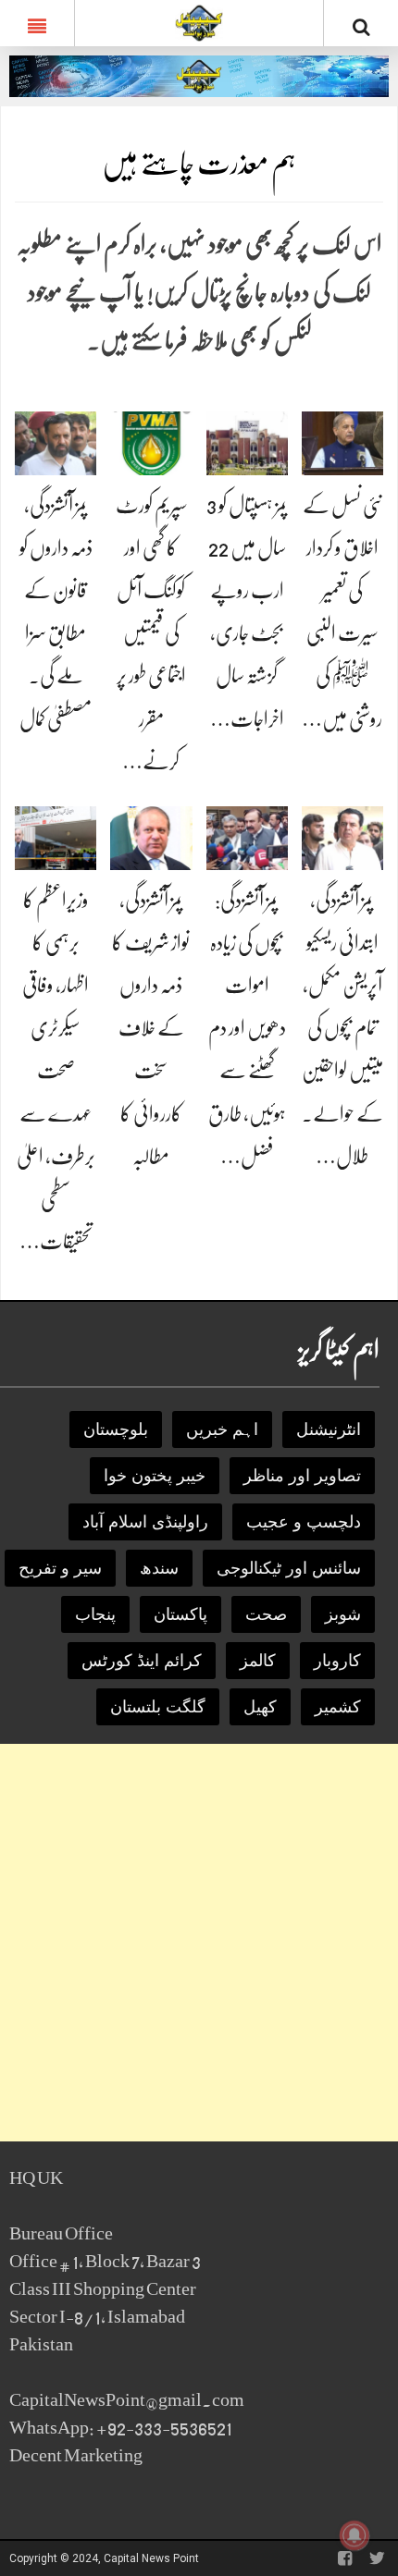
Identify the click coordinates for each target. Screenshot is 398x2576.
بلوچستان (116, 1429)
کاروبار (337, 1661)
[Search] (361, 27)
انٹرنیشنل (329, 1429)
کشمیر (338, 1707)
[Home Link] (199, 21)
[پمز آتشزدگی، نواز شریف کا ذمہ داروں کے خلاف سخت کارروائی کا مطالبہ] (151, 837)
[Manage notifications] (354, 2535)
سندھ (159, 1568)
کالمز (258, 1661)
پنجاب (95, 1614)
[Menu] (37, 23)
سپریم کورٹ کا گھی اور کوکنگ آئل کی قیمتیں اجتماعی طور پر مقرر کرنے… (151, 633)
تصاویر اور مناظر (302, 1476)
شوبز (343, 1614)
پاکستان (180, 1614)
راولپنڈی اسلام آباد (145, 1522)
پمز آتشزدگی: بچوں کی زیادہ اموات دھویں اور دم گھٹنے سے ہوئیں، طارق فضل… (247, 1028)
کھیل (260, 1707)
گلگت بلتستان (158, 1707)
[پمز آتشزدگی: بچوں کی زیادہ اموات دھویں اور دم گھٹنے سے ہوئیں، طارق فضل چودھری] (247, 837)
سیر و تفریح (60, 1568)
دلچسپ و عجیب (304, 1522)
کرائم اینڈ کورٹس (142, 1661)
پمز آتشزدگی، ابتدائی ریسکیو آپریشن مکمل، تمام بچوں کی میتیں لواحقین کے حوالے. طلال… (342, 1028)
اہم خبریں (222, 1429)
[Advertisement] (199, 1943)
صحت (266, 1614)
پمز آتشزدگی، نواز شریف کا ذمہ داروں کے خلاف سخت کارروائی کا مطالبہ (151, 1028)
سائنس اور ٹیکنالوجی (289, 1568)
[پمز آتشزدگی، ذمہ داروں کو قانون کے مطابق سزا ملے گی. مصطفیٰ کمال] (56, 442)
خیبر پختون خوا (155, 1476)
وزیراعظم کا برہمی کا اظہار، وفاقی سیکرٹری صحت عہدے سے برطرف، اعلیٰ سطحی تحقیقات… (56, 1071)
